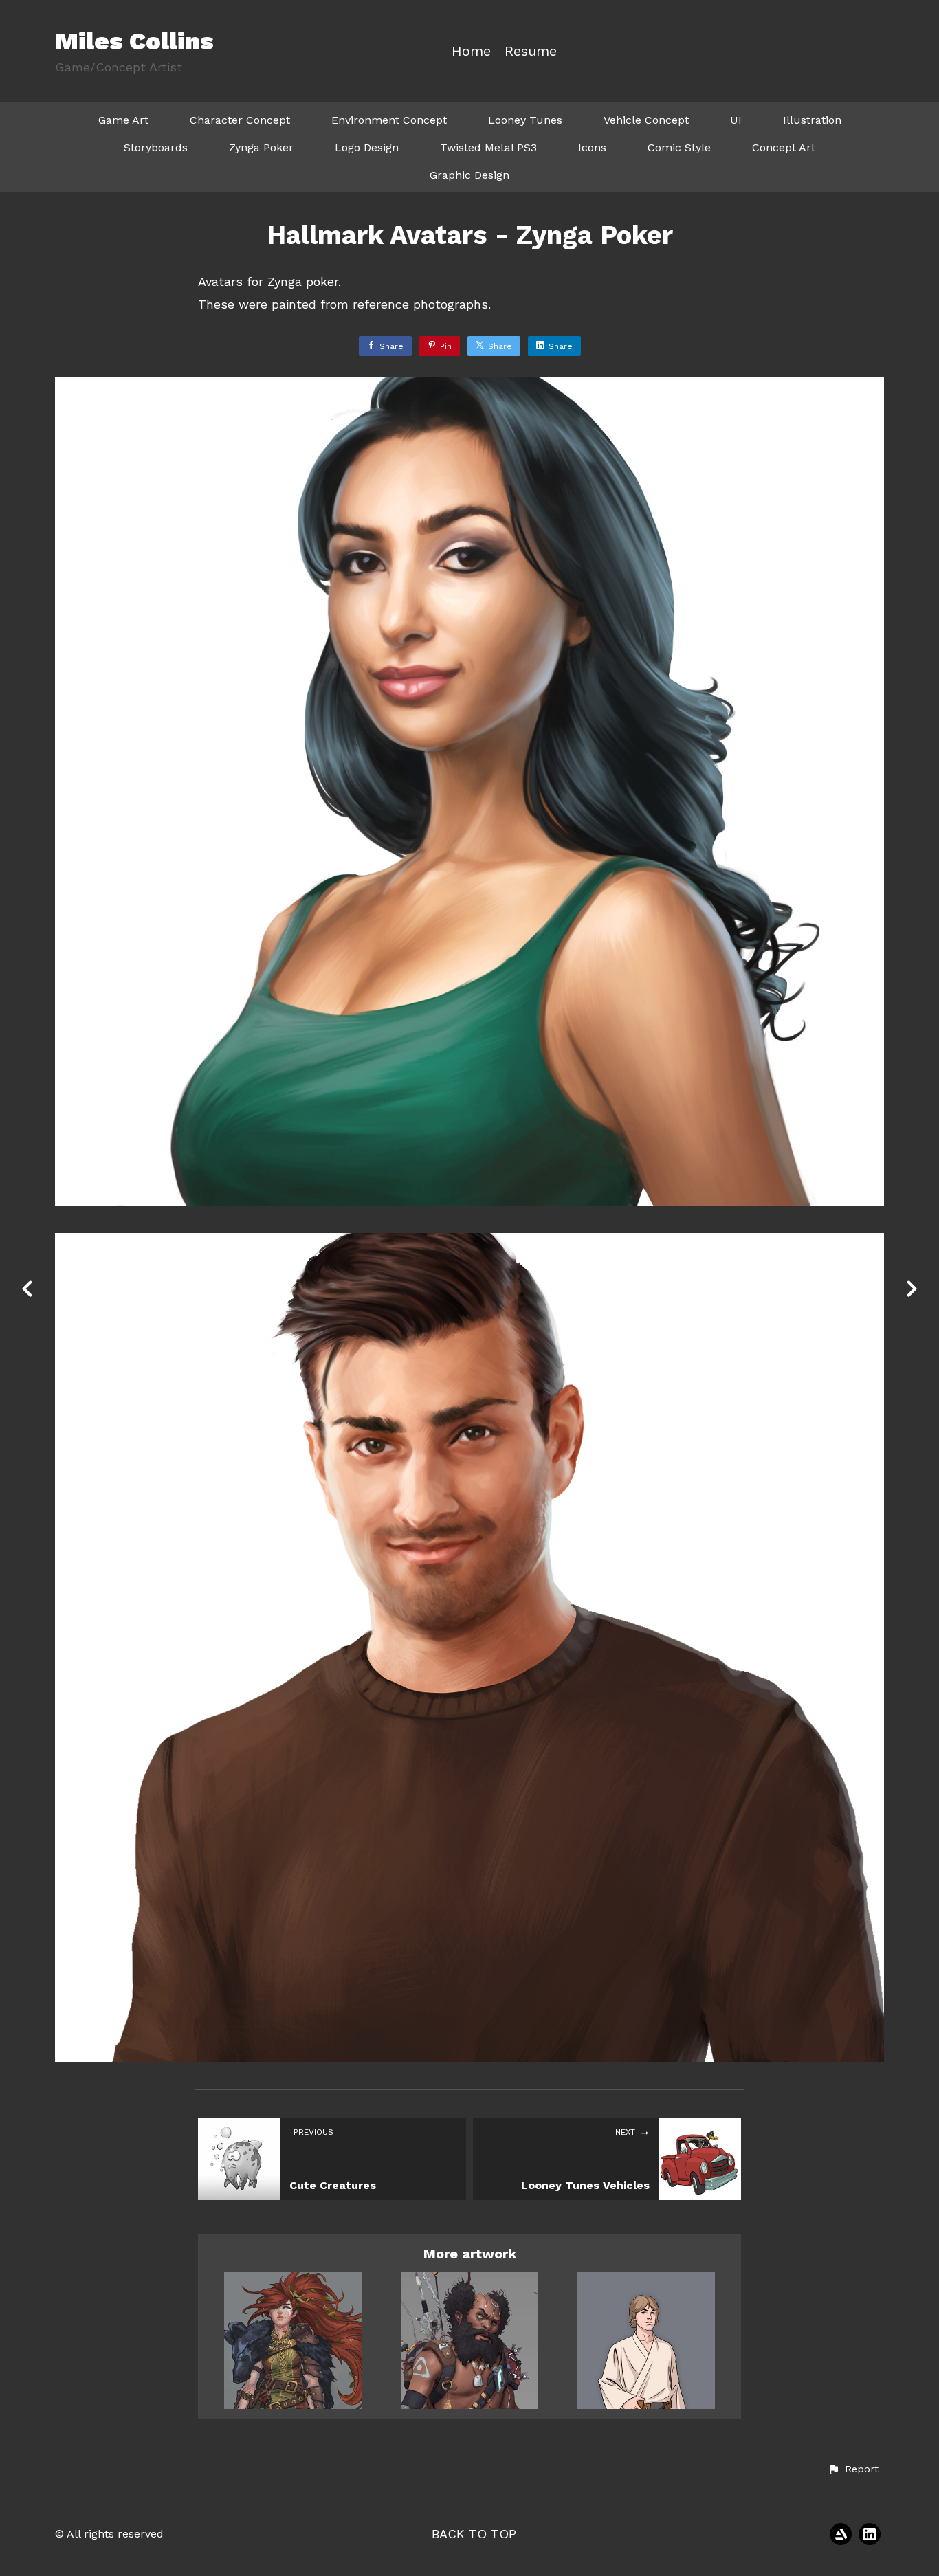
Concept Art (784, 147)
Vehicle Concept (646, 120)
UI (736, 120)
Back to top (474, 2534)
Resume (531, 51)
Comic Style (679, 147)
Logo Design (367, 147)
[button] (853, 2469)
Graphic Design (469, 175)
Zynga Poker (261, 147)
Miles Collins (134, 41)
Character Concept (240, 120)
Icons (592, 147)
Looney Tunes (525, 120)
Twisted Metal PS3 (488, 147)
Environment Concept (389, 120)
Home (471, 51)
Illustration (812, 120)
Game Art (123, 120)
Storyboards (156, 147)
